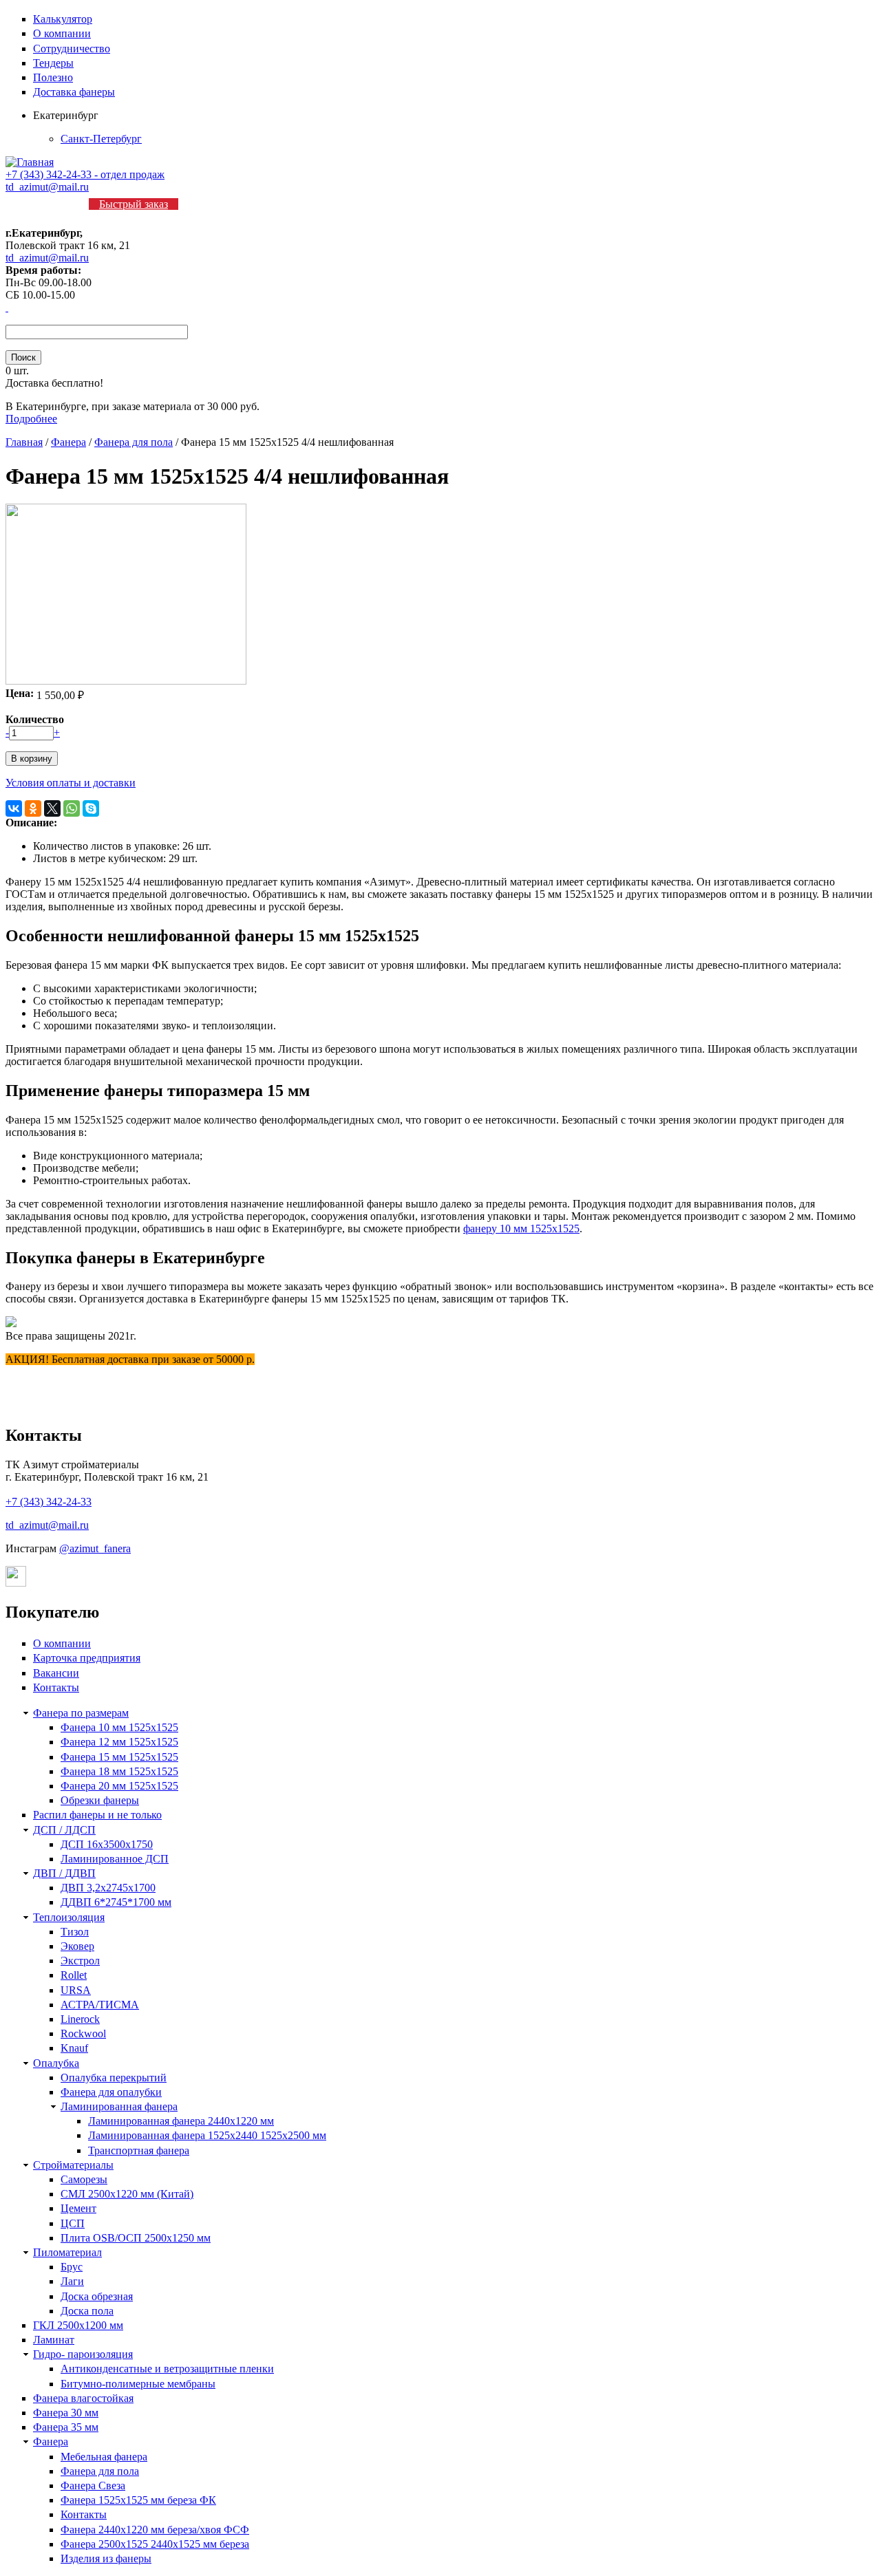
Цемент (78, 2208)
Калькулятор (63, 19)
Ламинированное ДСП (115, 1859)
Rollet (74, 1975)
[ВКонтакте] (14, 808)
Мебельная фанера (104, 2457)
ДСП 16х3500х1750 (107, 1844)
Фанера (68, 442)
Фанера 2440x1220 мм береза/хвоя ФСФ (155, 2530)
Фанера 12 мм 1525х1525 (119, 1742)
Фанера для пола (134, 442)
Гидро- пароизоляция (83, 2354)
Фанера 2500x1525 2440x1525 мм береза (155, 2544)
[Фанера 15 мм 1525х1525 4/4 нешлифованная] (126, 681)
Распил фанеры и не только (97, 1815)
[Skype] (91, 808)
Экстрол (80, 1961)
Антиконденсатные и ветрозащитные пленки (167, 2369)
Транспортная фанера (139, 2150)
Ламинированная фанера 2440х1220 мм (181, 2121)
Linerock (80, 2019)
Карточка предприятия (87, 1658)
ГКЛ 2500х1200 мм (78, 2325)
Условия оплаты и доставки (71, 783)
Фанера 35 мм (66, 2427)
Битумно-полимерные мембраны (138, 2384)
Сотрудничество (72, 49)
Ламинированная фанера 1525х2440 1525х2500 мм (207, 2135)
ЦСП (73, 2223)
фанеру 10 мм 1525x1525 (521, 1228)
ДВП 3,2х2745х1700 (108, 1888)
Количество (35, 719)
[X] (52, 808)
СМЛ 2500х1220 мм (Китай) (127, 2194)
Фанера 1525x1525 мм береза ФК (138, 2500)
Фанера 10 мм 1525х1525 (119, 1727)
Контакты (56, 1687)
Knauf (74, 2048)
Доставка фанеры (74, 92)
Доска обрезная (97, 2296)
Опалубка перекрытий (114, 2078)
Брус (72, 2267)
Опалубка (56, 2063)
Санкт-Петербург (101, 139)
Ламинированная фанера (119, 2106)
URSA (76, 1990)
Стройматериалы (73, 2165)
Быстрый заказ (134, 204)
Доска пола (87, 2311)
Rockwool (83, 2033)
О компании (62, 33)
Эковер (77, 1946)
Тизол (75, 1932)
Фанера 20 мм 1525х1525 (119, 1786)
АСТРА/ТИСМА (100, 2005)
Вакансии (56, 1673)
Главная (24, 442)
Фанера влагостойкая (83, 2398)
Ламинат (54, 2340)
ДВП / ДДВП (64, 1873)
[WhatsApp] (72, 808)
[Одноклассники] (33, 808)
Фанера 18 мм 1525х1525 (119, 1771)
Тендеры (53, 63)
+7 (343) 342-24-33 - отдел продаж (85, 174)
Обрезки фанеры (100, 1800)
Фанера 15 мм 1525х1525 (119, 1757)
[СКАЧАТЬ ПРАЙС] (7, 307)
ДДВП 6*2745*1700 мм (116, 1902)
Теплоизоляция (69, 1917)
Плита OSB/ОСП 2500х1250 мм (136, 2238)
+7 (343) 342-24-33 (49, 1502)
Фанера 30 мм (66, 2413)
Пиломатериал (67, 2252)
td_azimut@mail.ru (47, 187)
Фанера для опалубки (111, 2092)
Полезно (53, 77)
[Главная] (30, 162)
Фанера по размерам (81, 1713)
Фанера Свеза (93, 2486)
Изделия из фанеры (106, 2558)
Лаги (72, 2281)
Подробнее (31, 419)
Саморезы (84, 2179)
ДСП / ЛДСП (64, 1830)
